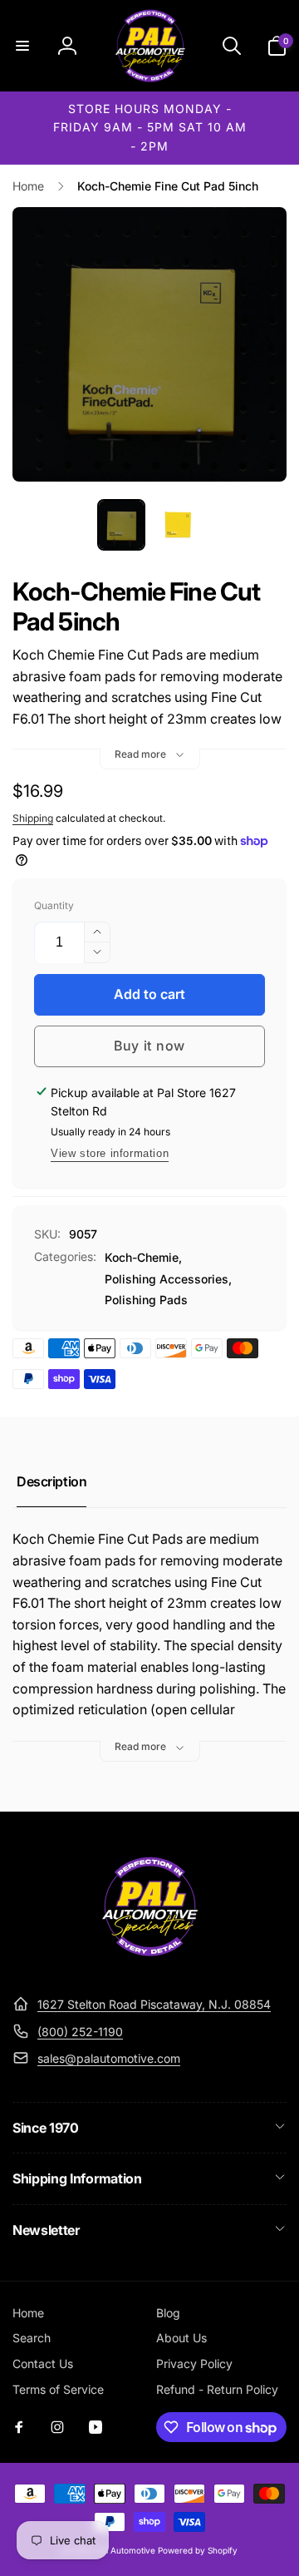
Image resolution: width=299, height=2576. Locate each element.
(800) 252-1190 (80, 2032)
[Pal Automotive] (149, 1964)
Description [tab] (51, 1481)
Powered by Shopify (198, 2550)
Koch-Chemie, (143, 1257)
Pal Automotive (126, 2550)
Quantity (54, 905)
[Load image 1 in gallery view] (121, 525)
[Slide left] (30, 344)
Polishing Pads (146, 1300)
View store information (110, 1153)
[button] (22, 46)
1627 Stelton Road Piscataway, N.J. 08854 (154, 2004)
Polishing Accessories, (168, 1279)
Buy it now (149, 1046)
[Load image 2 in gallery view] (178, 525)
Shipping (33, 818)
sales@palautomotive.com (109, 2058)
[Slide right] (269, 344)
